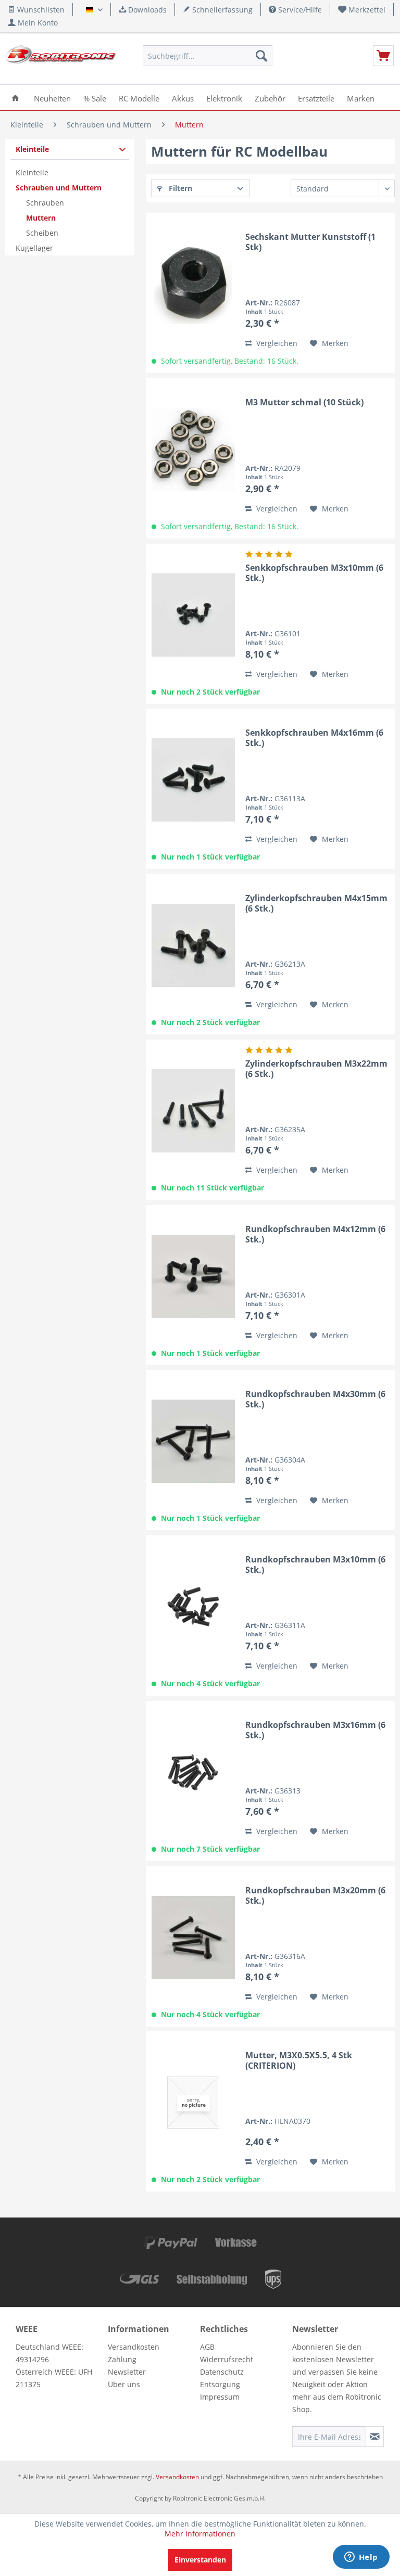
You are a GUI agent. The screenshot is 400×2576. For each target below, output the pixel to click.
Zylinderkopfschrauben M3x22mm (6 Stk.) (316, 1069)
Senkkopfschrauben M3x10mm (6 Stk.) (314, 573)
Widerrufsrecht (227, 2359)
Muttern (41, 218)
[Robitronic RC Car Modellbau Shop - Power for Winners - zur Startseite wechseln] (60, 58)
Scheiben (42, 233)
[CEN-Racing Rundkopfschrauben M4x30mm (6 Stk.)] (193, 1441)
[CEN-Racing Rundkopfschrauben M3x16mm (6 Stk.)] (193, 1772)
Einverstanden (200, 2560)
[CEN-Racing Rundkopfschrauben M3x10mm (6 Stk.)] (193, 1607)
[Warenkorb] (383, 56)
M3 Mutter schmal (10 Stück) (304, 402)
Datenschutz (222, 2372)
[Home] (15, 98)
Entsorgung (220, 2384)
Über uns (124, 2384)
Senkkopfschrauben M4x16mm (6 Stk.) (314, 738)
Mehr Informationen (200, 2534)
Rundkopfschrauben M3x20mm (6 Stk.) (315, 1895)
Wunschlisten (40, 10)
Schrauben (45, 203)
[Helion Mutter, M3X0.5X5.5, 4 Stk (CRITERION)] (193, 2103)
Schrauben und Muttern (59, 188)
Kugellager (34, 248)
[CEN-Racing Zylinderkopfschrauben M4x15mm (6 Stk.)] (193, 945)
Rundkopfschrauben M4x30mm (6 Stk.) (315, 1399)
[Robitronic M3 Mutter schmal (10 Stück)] (193, 450)
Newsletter (127, 2372)
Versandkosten (134, 2347)
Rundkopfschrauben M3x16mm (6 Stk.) (315, 1730)
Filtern (179, 188)
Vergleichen (276, 343)
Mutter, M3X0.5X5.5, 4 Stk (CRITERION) (299, 2060)
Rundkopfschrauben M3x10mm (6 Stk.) (315, 1565)
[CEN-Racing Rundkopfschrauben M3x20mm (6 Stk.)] (193, 1938)
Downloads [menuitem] (146, 10)
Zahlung (122, 2359)
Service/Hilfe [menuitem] (299, 10)
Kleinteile (32, 149)
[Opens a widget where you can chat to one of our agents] (361, 2558)
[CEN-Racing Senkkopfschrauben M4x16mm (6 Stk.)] (193, 780)
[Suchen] (261, 56)
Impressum (220, 2397)
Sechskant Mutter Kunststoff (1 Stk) (310, 242)
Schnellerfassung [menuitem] (221, 10)
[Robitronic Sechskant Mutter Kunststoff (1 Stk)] (193, 284)
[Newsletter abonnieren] (375, 2437)
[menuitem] (362, 10)
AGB (207, 2347)
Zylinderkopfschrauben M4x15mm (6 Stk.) (316, 903)
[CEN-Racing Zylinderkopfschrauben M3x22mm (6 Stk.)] (193, 1111)
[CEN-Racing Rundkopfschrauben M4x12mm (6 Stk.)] (193, 1276)
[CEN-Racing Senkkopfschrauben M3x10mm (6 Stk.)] (193, 615)
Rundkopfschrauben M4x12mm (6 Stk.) (315, 1234)
